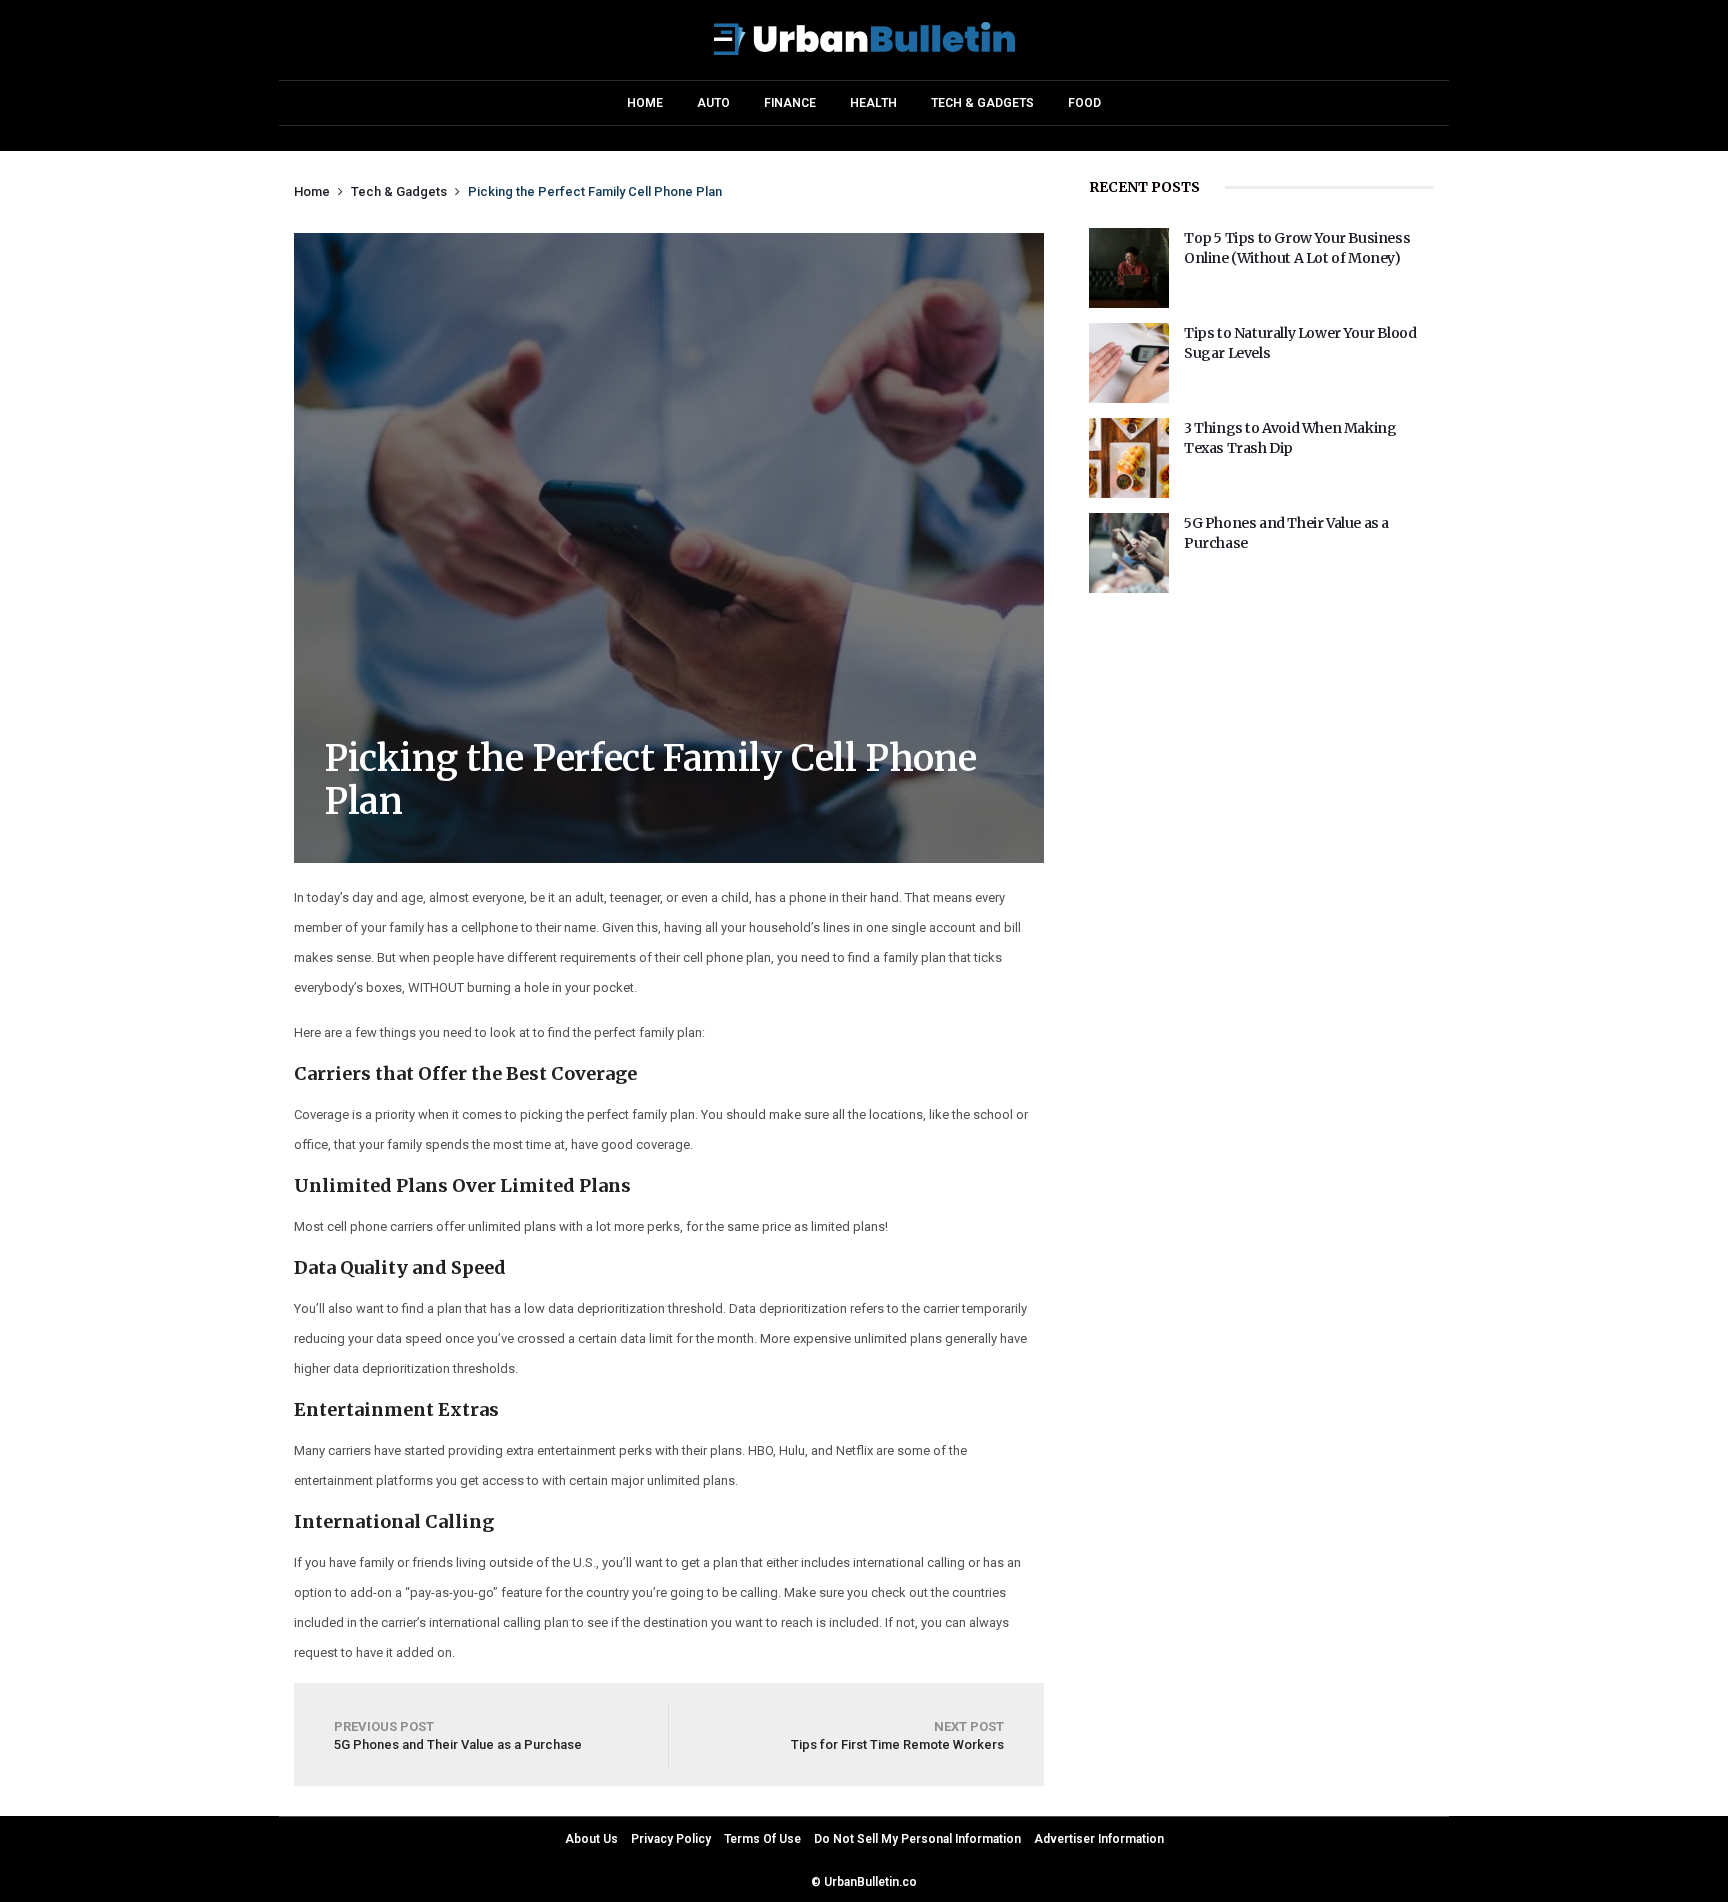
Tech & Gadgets (982, 103)
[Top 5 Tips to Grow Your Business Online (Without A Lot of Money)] (1129, 303)
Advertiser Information (1099, 1839)
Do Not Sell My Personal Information (917, 1839)
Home (645, 103)
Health (873, 103)
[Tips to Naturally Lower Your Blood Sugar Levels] (1129, 398)
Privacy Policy (671, 1839)
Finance (790, 103)
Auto (713, 103)
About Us (591, 1839)
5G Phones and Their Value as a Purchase (458, 1735)
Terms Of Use (762, 1839)
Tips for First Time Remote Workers (897, 1735)
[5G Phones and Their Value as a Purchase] (1129, 588)
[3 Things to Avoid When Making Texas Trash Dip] (1129, 493)
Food (1084, 103)
